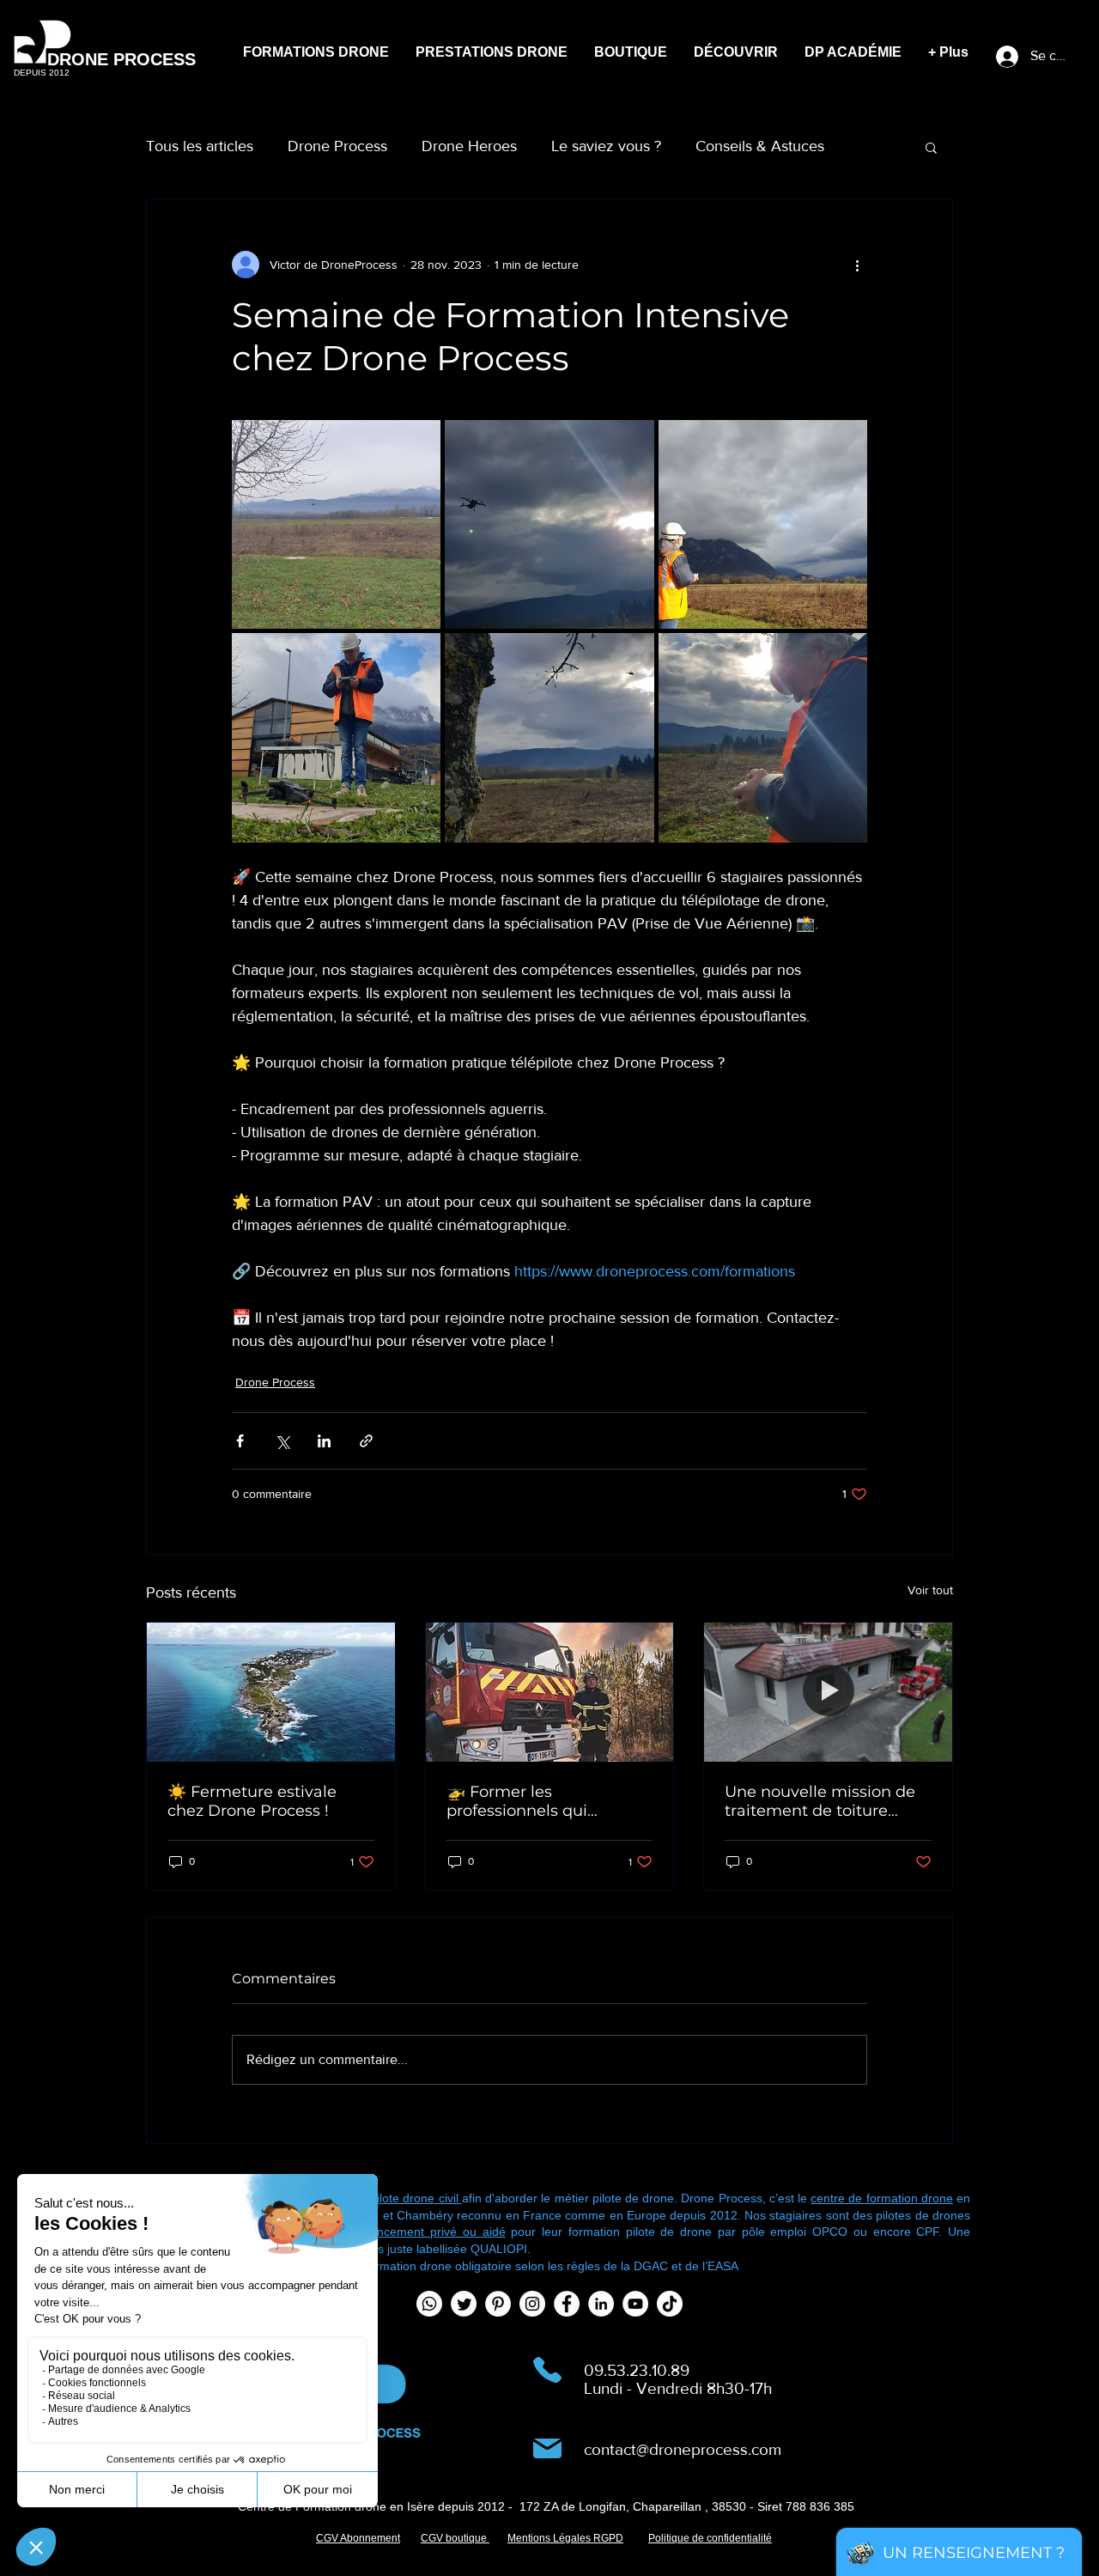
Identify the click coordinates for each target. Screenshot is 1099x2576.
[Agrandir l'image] (336, 524)
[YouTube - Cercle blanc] (635, 2304)
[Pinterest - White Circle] (498, 2304)
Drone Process (337, 146)
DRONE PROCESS (121, 59)
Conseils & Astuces (760, 146)
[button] (931, 147)
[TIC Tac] (670, 2304)
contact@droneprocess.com (683, 2449)
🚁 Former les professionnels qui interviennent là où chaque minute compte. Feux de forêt (540, 1801)
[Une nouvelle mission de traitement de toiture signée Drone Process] (828, 1692)
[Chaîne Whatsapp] (429, 2304)
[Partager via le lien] (366, 1441)
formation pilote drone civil (389, 2198)
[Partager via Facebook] (240, 1441)
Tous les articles (200, 146)
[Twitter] (464, 2304)
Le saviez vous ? (606, 146)
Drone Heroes (469, 146)
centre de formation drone (882, 2198)
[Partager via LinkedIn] (324, 1441)
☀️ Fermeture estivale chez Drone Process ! (252, 1801)
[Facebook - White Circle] (567, 2304)
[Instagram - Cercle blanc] (532, 2304)
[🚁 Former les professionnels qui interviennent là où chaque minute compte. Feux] (550, 1692)
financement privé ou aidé (429, 2232)
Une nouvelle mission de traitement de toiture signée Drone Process (820, 1801)
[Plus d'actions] (857, 265)
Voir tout (930, 1590)
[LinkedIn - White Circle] (601, 2304)
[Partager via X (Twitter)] (282, 1441)
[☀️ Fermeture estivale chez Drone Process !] (271, 1692)
